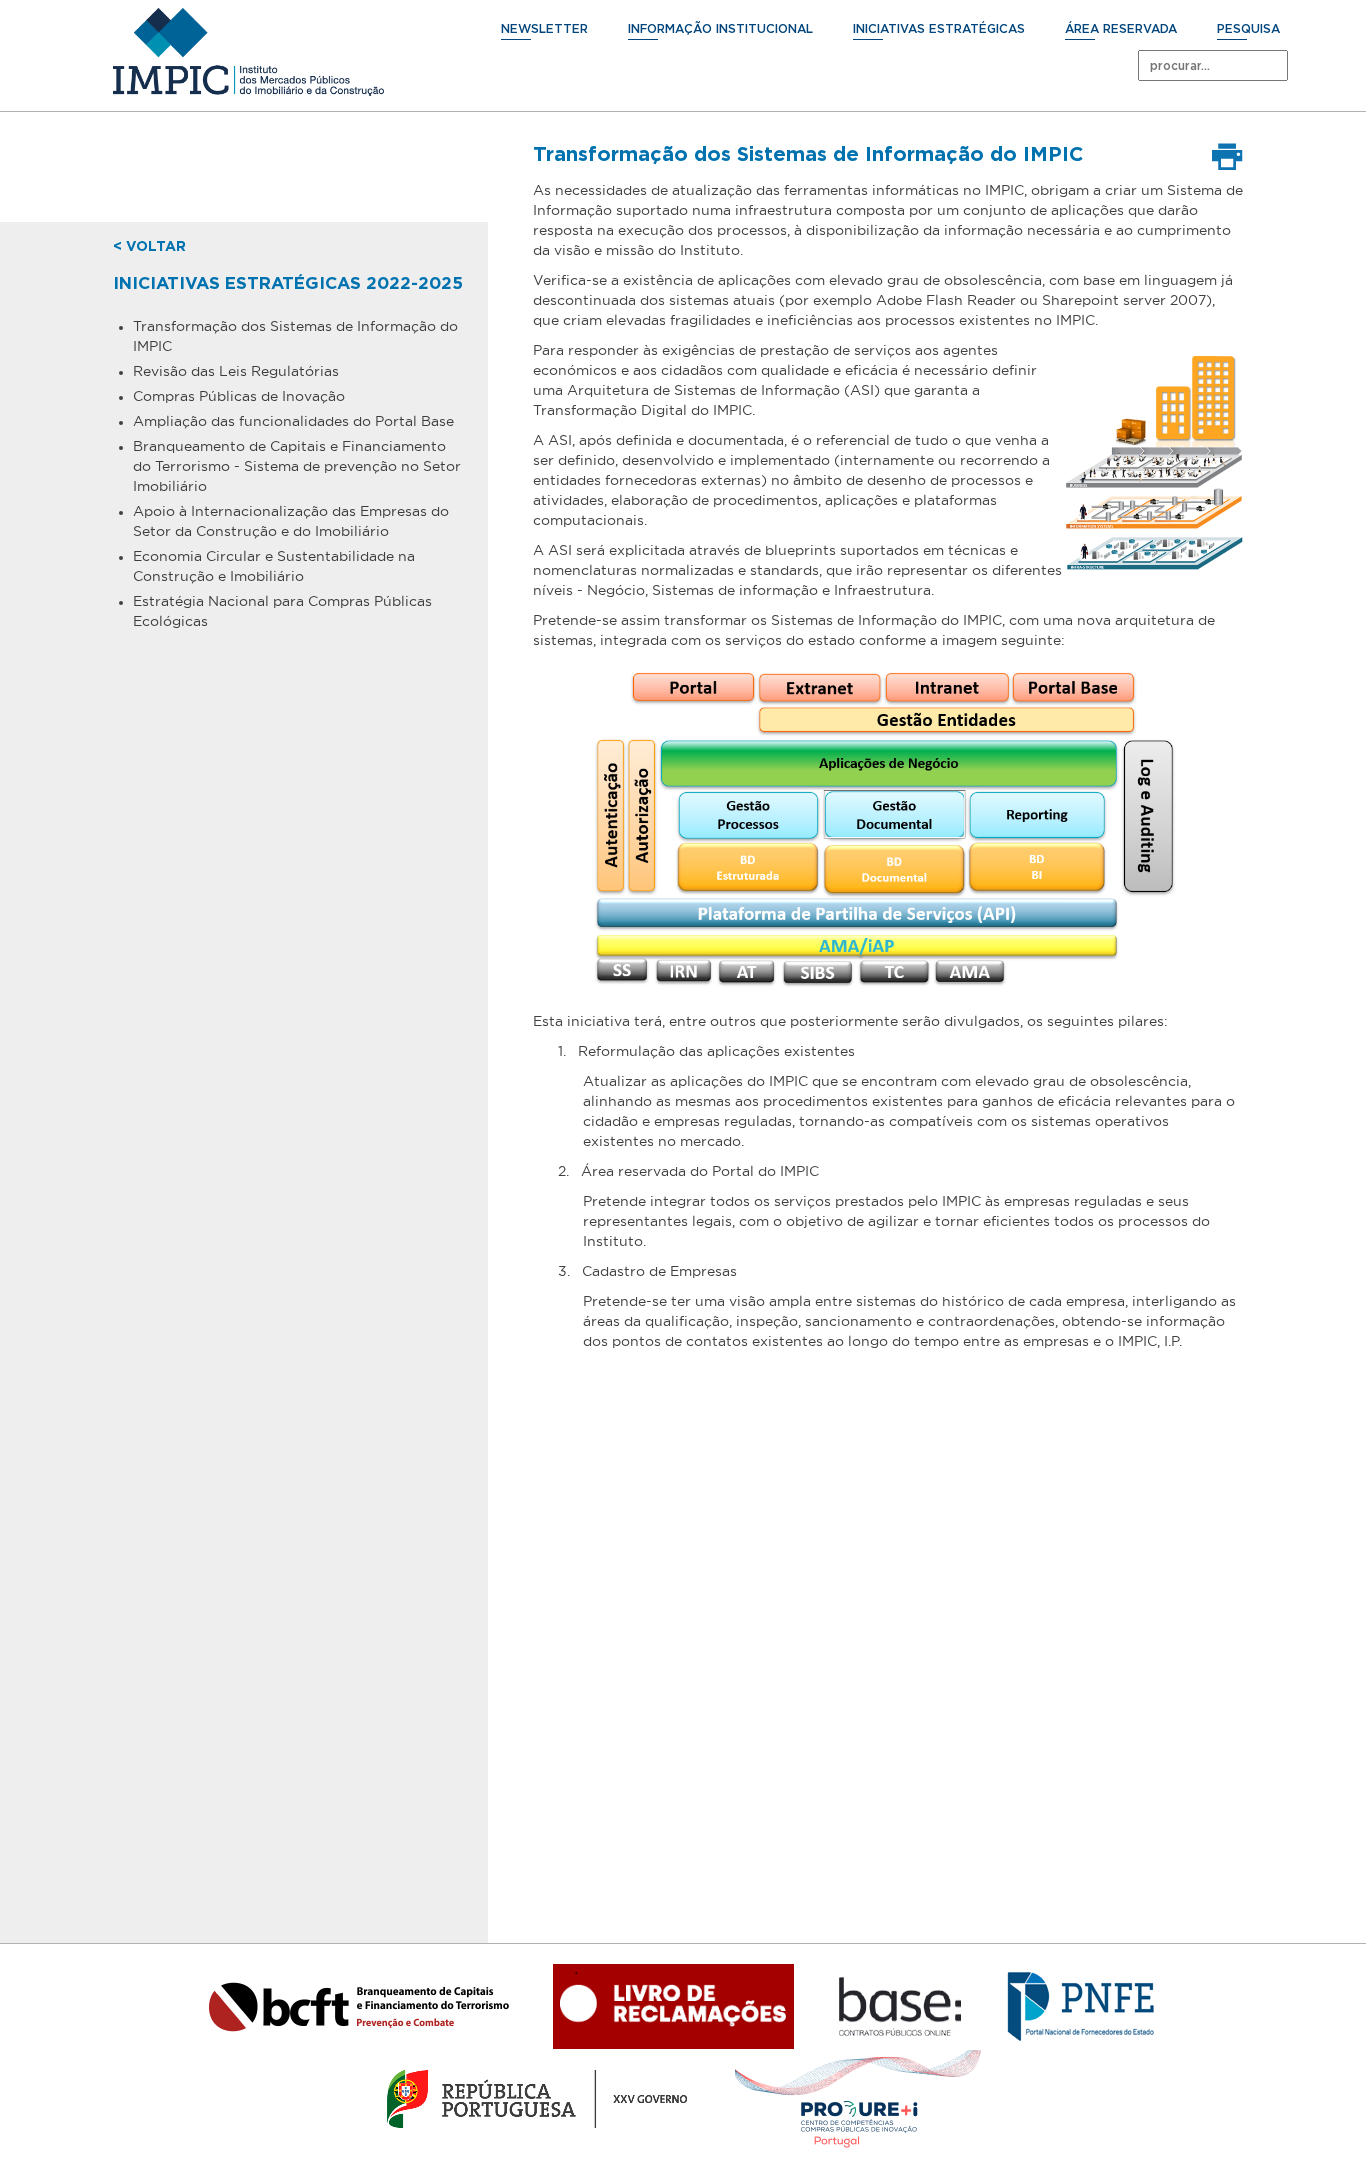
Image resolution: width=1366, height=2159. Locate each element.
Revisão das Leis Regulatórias (236, 371)
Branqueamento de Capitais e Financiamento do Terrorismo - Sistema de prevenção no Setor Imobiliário (297, 466)
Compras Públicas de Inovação (239, 396)
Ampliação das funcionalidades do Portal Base (293, 421)
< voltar (149, 247)
